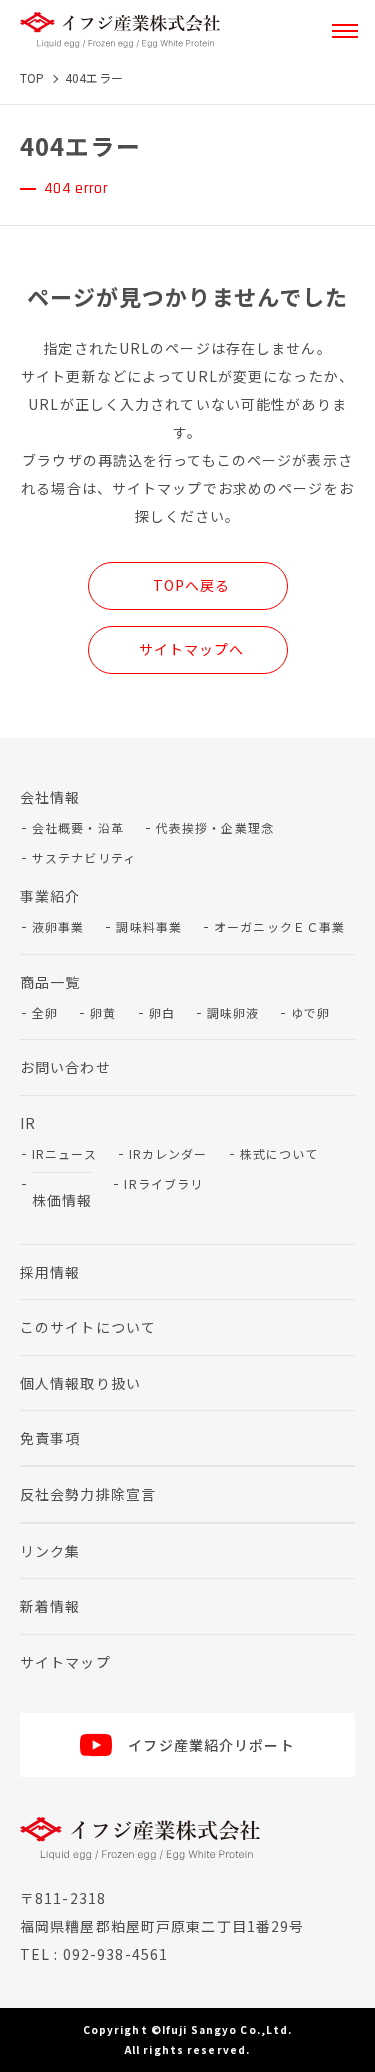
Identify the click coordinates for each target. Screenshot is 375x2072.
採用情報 (50, 1272)
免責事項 (50, 1438)
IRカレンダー (168, 1153)
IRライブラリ (163, 1183)
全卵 (45, 1012)
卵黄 (103, 1012)
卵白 (162, 1012)
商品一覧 (50, 982)
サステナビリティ (84, 857)
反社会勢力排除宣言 (88, 1494)
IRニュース (64, 1153)
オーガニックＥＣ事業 (279, 926)
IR (28, 1123)
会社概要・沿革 (78, 827)
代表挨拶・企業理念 (215, 827)
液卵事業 (58, 926)
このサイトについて (88, 1327)
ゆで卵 (310, 1012)
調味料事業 (149, 926)
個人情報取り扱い (80, 1383)
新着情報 (50, 1606)
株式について (279, 1153)
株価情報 (62, 1200)
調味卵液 (233, 1012)
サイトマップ (65, 1662)
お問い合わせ (65, 1067)
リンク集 (50, 1551)
